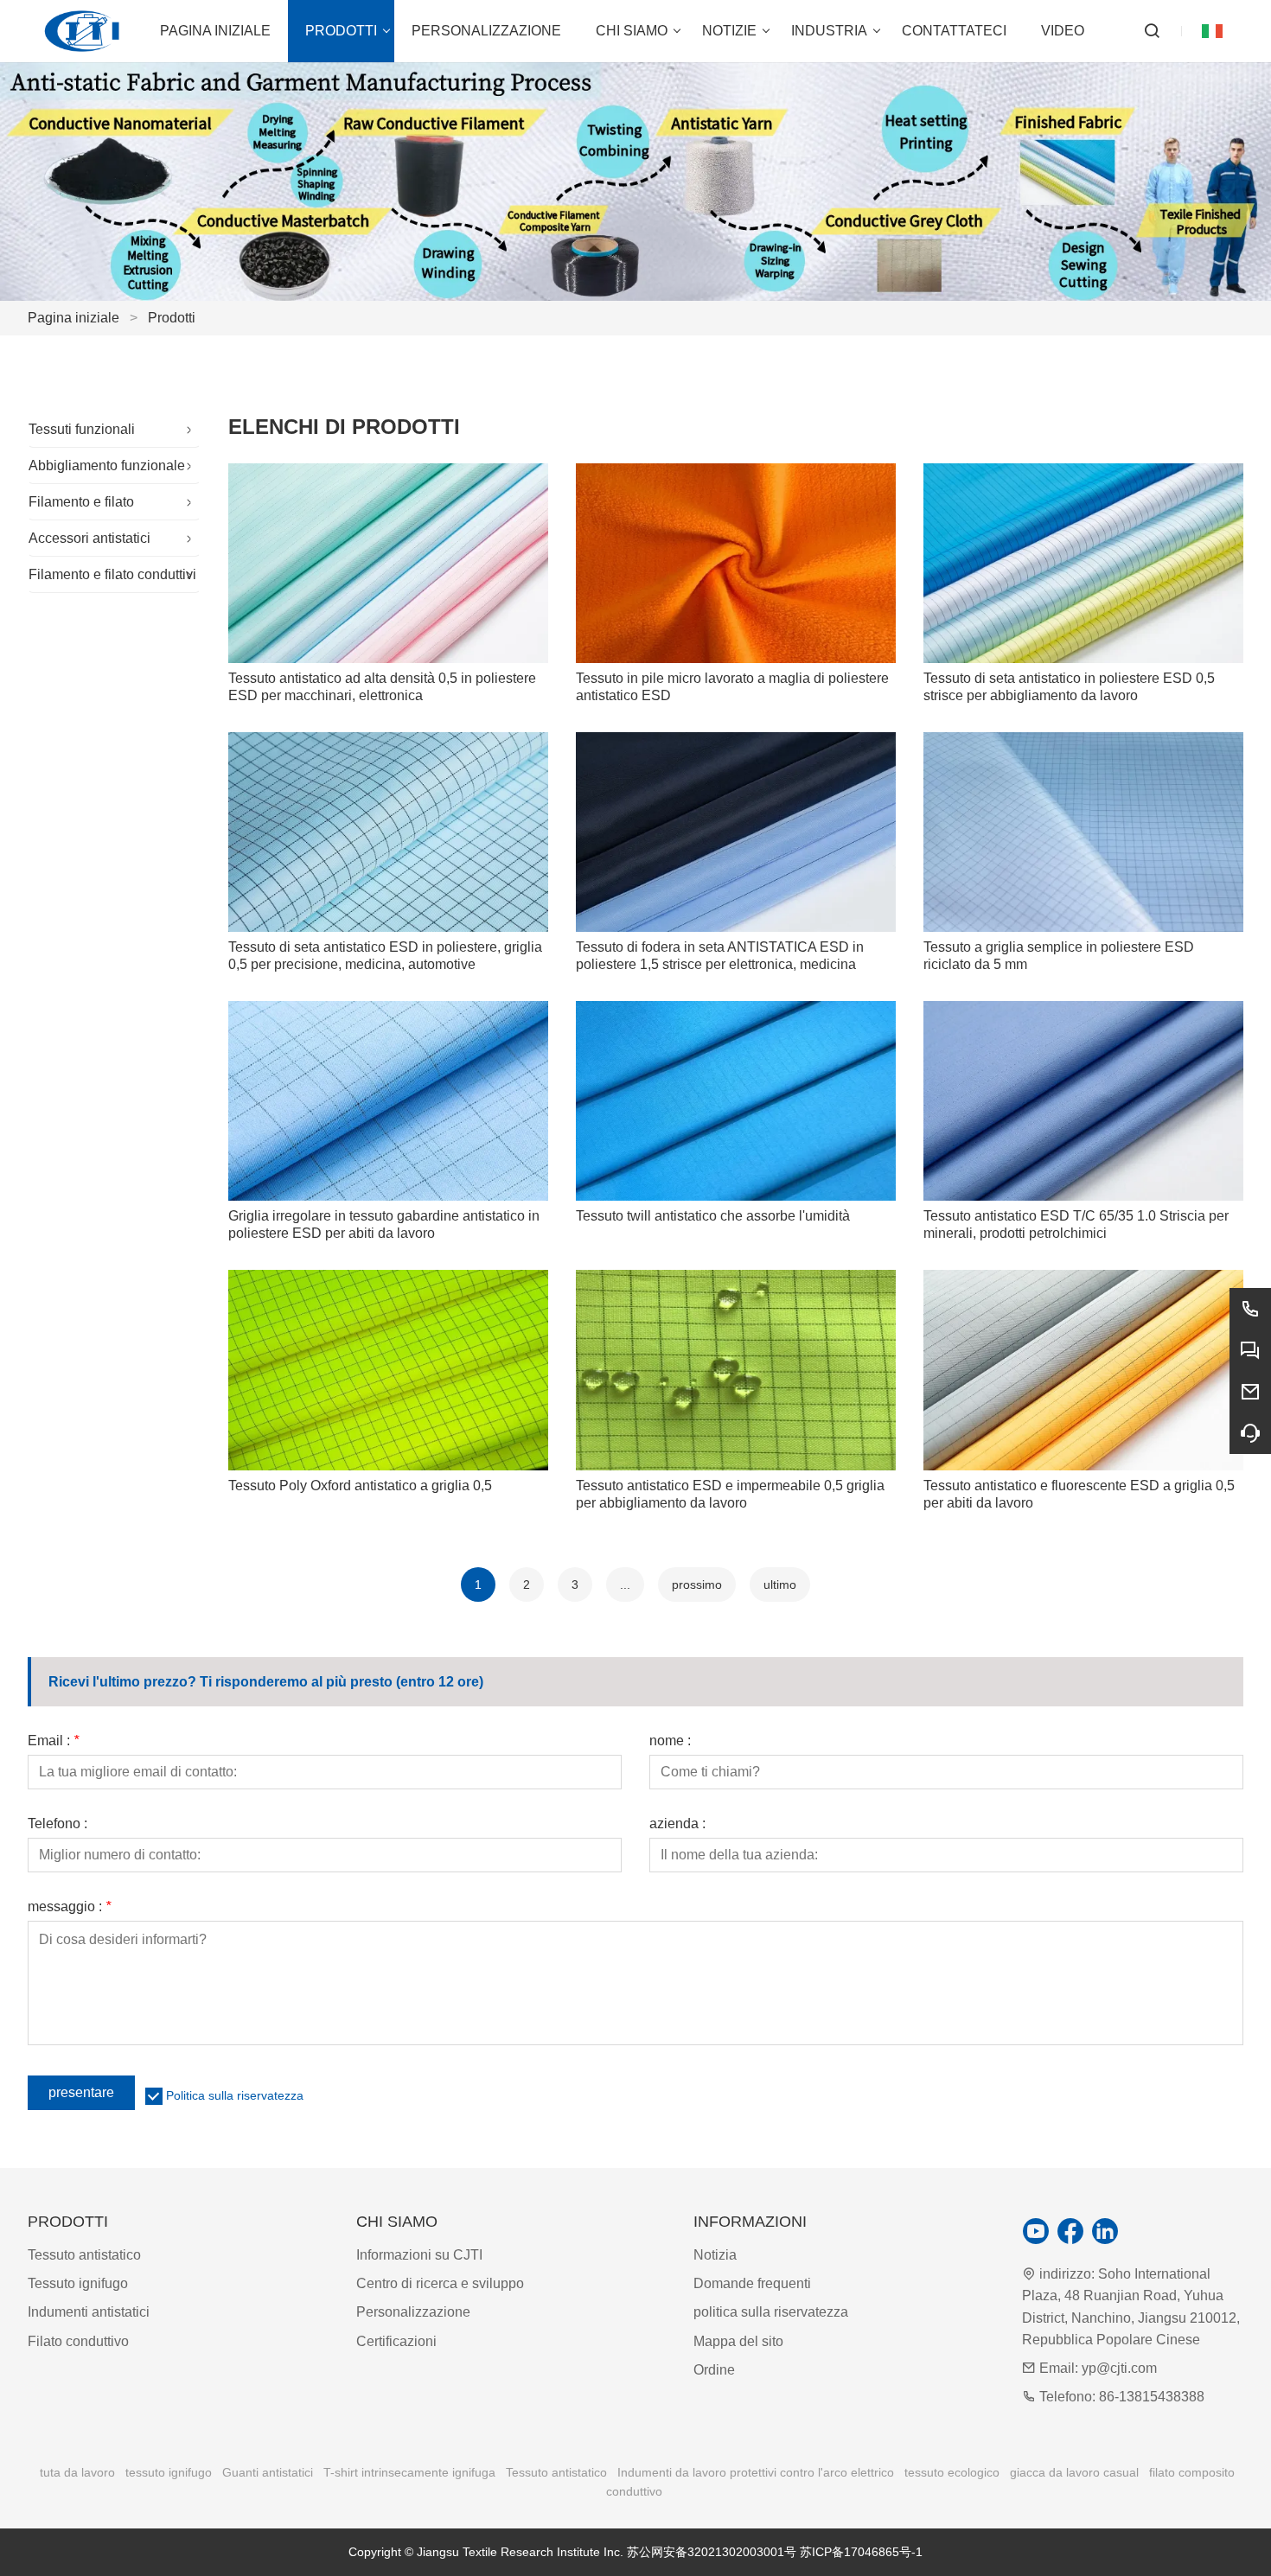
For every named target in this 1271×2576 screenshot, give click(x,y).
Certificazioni (396, 2341)
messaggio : (69, 1907)
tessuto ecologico (952, 2472)
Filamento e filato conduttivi (112, 574)
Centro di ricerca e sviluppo (440, 2283)
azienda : (677, 1824)
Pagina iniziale (73, 318)
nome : (670, 1741)
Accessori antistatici (89, 538)
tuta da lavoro (77, 2472)
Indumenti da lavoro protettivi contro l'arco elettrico (756, 2472)
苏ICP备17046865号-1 (861, 2552)
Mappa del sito (738, 2341)
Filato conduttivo (78, 2341)
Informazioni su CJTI (419, 2255)
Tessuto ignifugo (78, 2283)
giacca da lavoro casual (1074, 2472)
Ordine (714, 2370)
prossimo (697, 1584)
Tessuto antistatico (84, 2255)
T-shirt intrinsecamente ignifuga (409, 2472)
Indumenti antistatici (89, 2312)
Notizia (715, 2255)
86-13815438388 (1152, 2397)
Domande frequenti (752, 2283)
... (625, 1584)
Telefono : (57, 1824)
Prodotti (172, 318)
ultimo (780, 1584)
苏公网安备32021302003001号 (712, 2552)
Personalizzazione (413, 2312)
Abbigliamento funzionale (107, 465)
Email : (53, 1741)
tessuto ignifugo (169, 2472)
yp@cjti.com (1119, 2368)
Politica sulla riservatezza (235, 2095)
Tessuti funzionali (82, 429)
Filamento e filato (81, 502)
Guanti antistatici (268, 2472)
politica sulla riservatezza (771, 2312)
